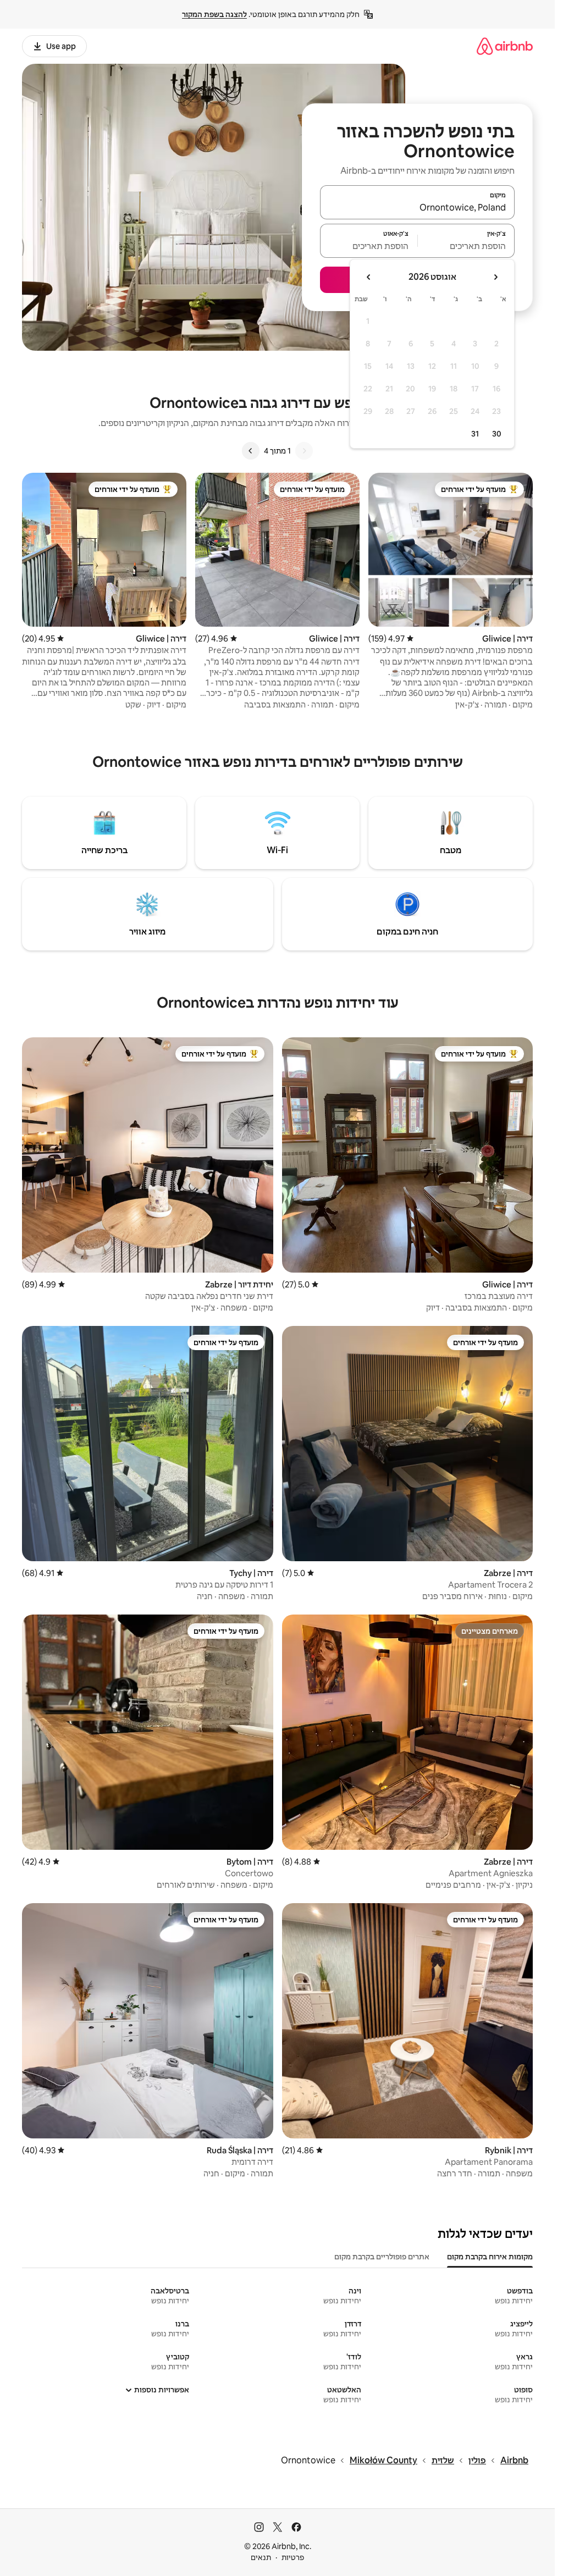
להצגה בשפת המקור (214, 14)
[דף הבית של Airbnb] (505, 46)
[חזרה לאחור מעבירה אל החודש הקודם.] (495, 277)
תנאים (261, 2557)
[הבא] (251, 451)
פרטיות (293, 2557)
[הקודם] (304, 451)
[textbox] (467, 246)
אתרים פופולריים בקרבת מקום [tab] (382, 2257)
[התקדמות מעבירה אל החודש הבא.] (369, 277)
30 (497, 434)
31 (475, 434)
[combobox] (417, 207)
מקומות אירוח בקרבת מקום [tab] (490, 2257)
